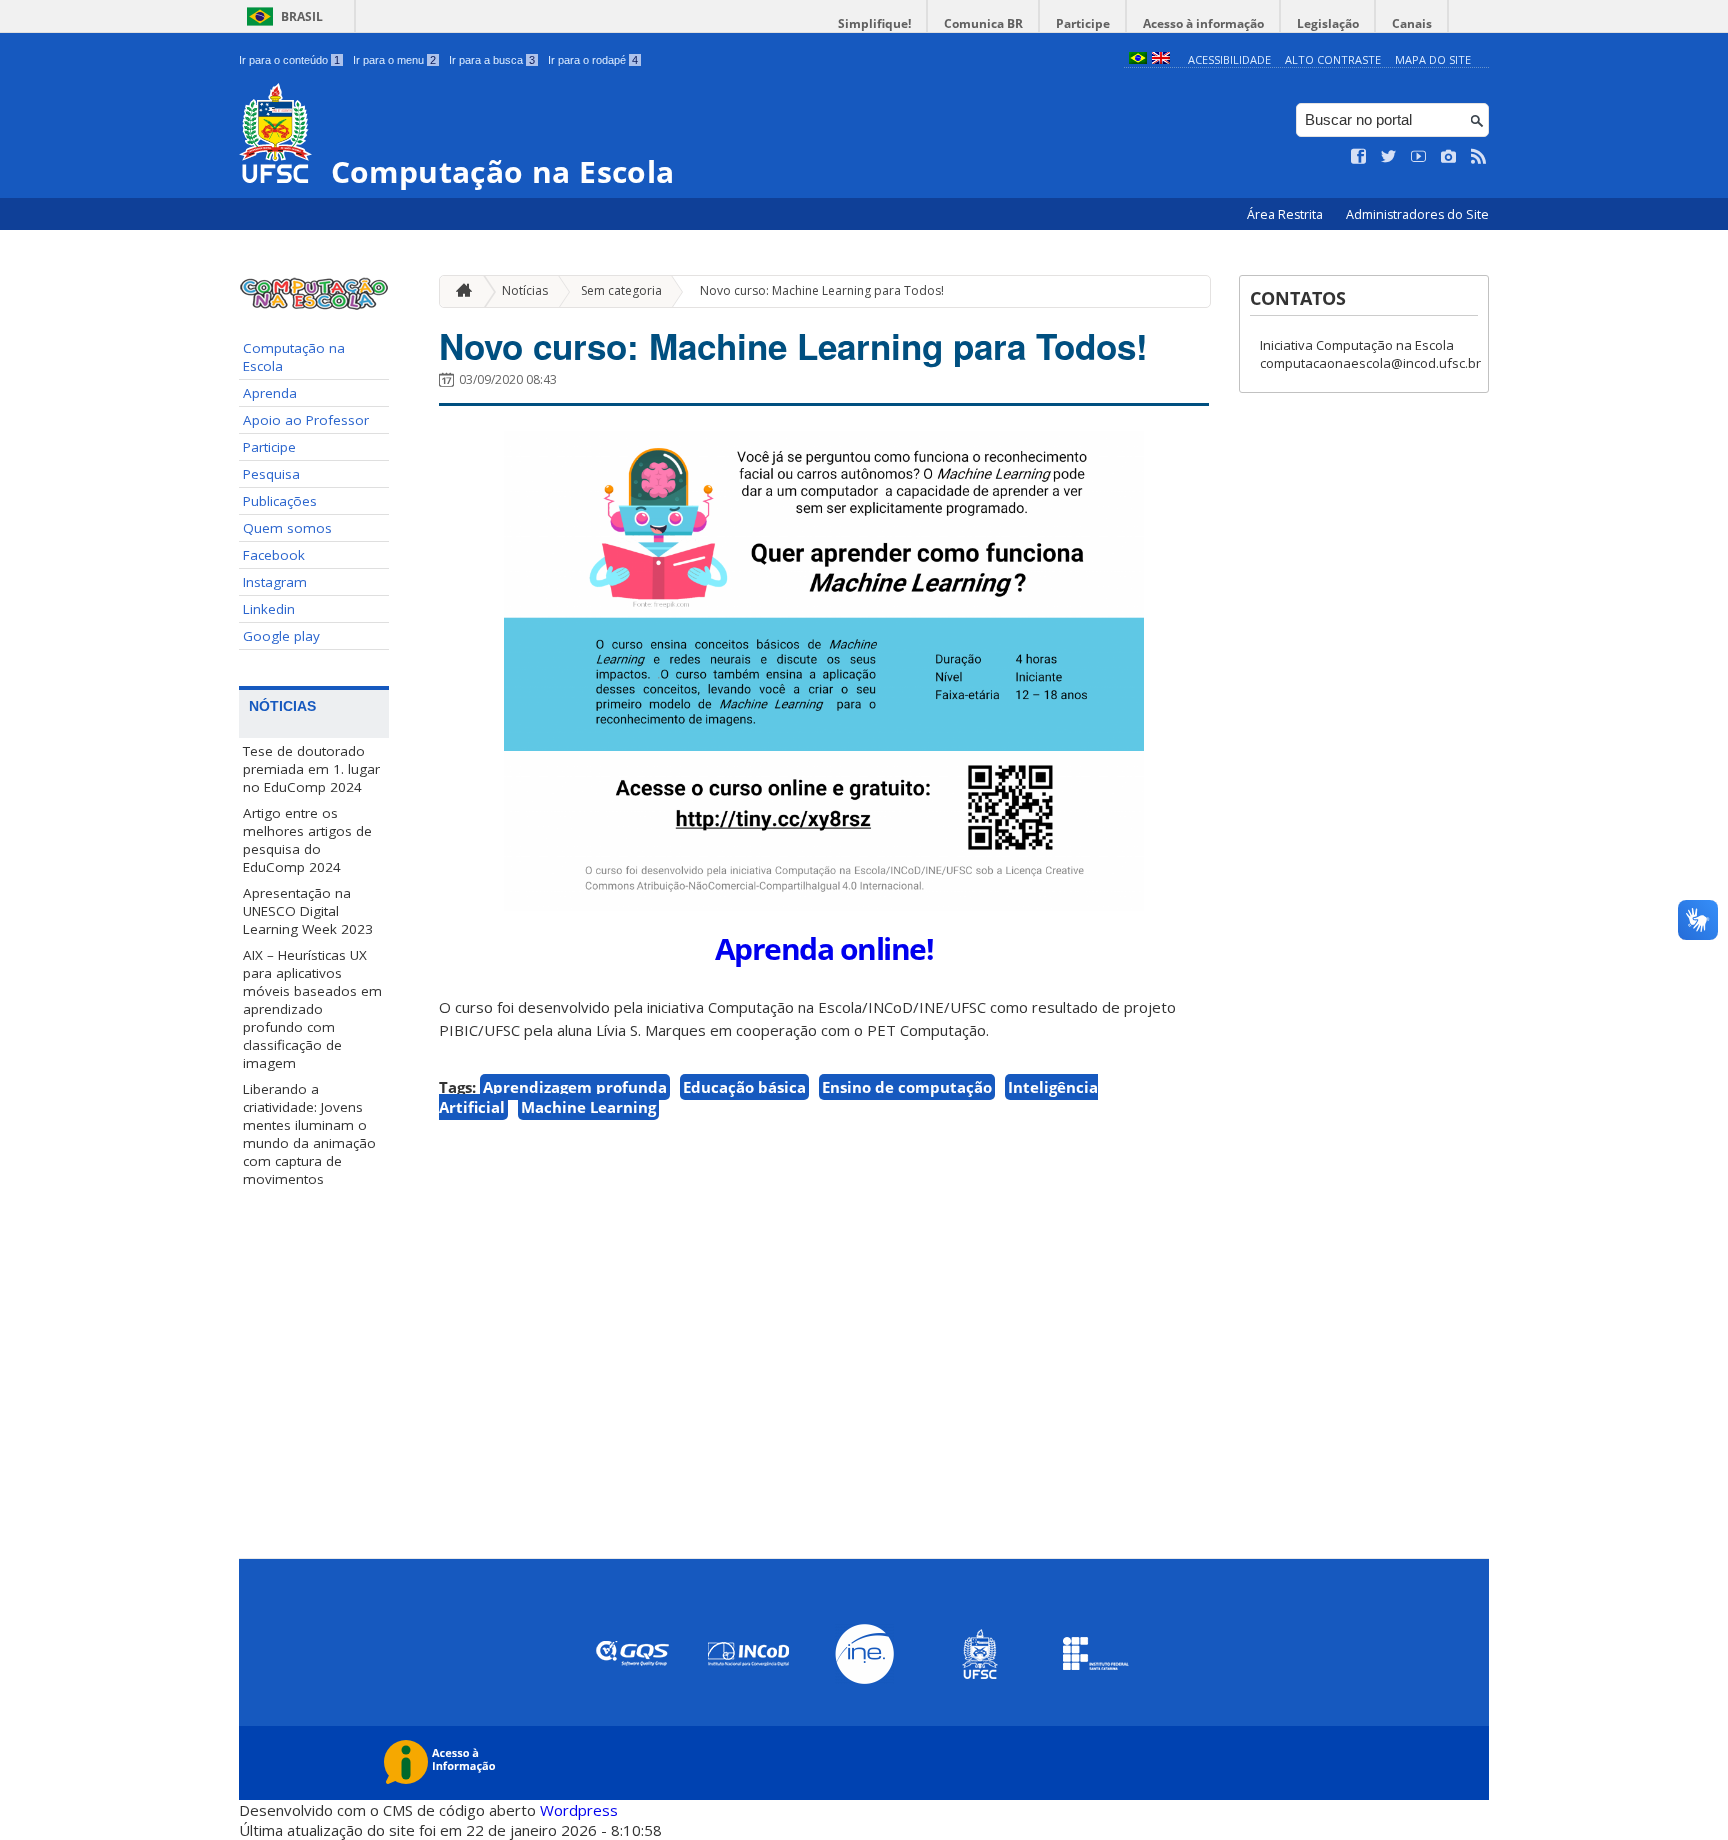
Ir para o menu (394, 60)
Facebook (274, 555)
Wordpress (579, 1810)
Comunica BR (983, 23)
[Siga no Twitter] (1389, 157)
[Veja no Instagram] (1449, 157)
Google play (281, 636)
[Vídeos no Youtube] (1419, 157)
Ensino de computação (907, 1087)
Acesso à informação (1203, 23)
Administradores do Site (1417, 214)
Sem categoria (621, 290)
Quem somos (287, 528)
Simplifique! (874, 23)
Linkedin (269, 609)
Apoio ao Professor (306, 420)
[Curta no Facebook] (1359, 157)
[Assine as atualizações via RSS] (1479, 157)
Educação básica (744, 1087)
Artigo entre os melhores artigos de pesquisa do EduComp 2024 (307, 840)
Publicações (280, 501)
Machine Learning (588, 1107)
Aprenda (270, 393)
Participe (1083, 23)
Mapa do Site (1433, 59)
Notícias (525, 290)
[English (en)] (1161, 59)
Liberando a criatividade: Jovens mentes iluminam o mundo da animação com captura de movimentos (309, 1134)
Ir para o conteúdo (289, 60)
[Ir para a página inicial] (459, 291)
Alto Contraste (1333, 59)
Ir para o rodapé (593, 60)
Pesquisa (271, 474)
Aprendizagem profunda (575, 1087)
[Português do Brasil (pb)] (1138, 59)
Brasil (302, 16)
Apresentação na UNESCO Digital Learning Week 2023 (308, 911)
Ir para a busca (492, 60)
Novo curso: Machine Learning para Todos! (822, 290)
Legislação (1328, 23)
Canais (1412, 23)
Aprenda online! (824, 948)
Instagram (275, 582)
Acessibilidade (1229, 59)
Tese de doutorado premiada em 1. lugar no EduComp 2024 (311, 769)
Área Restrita (1286, 214)
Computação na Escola (294, 357)
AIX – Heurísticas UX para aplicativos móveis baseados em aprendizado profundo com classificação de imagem (312, 1009)
